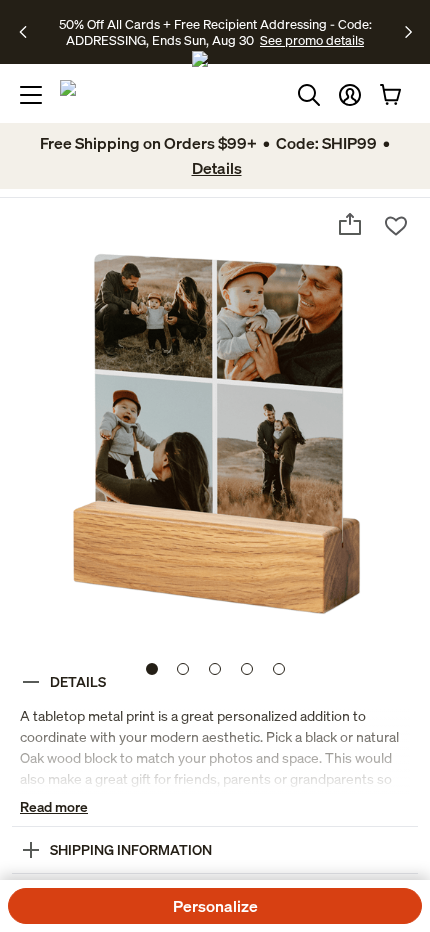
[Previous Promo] (29, 32)
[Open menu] (31, 95)
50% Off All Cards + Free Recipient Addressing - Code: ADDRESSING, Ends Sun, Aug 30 (215, 32)
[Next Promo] (408, 32)
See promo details (312, 40)
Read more (54, 806)
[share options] (350, 224)
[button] (350, 95)
